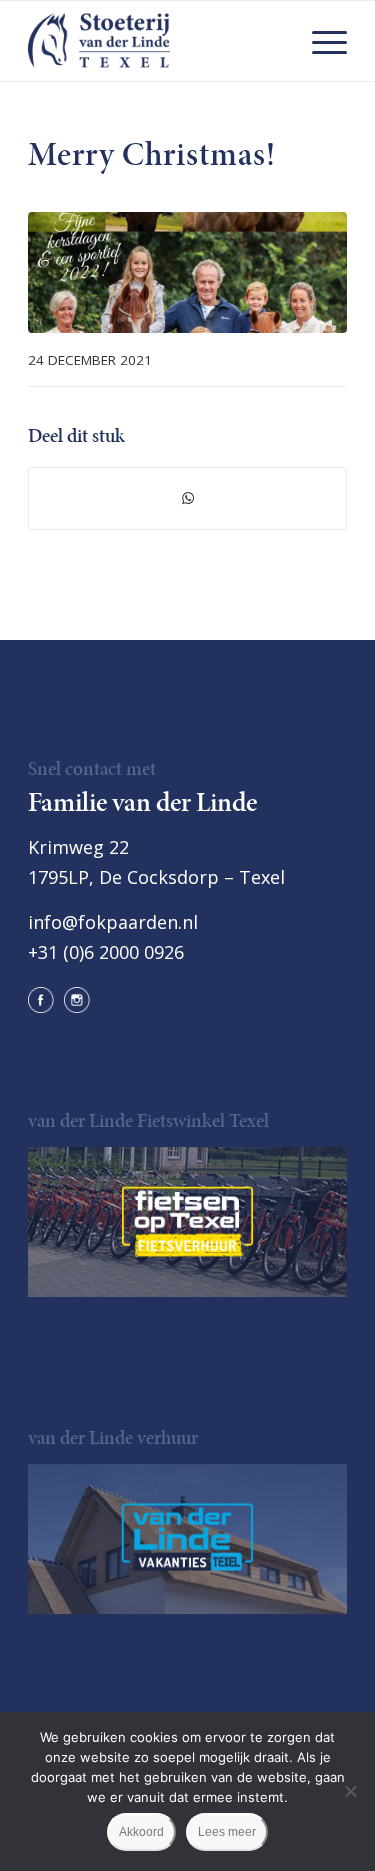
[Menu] (319, 41)
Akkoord (141, 1832)
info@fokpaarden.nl (113, 922)
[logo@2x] (155, 41)
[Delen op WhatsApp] (187, 498)
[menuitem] (319, 41)
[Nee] (350, 1791)
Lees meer (227, 1832)
